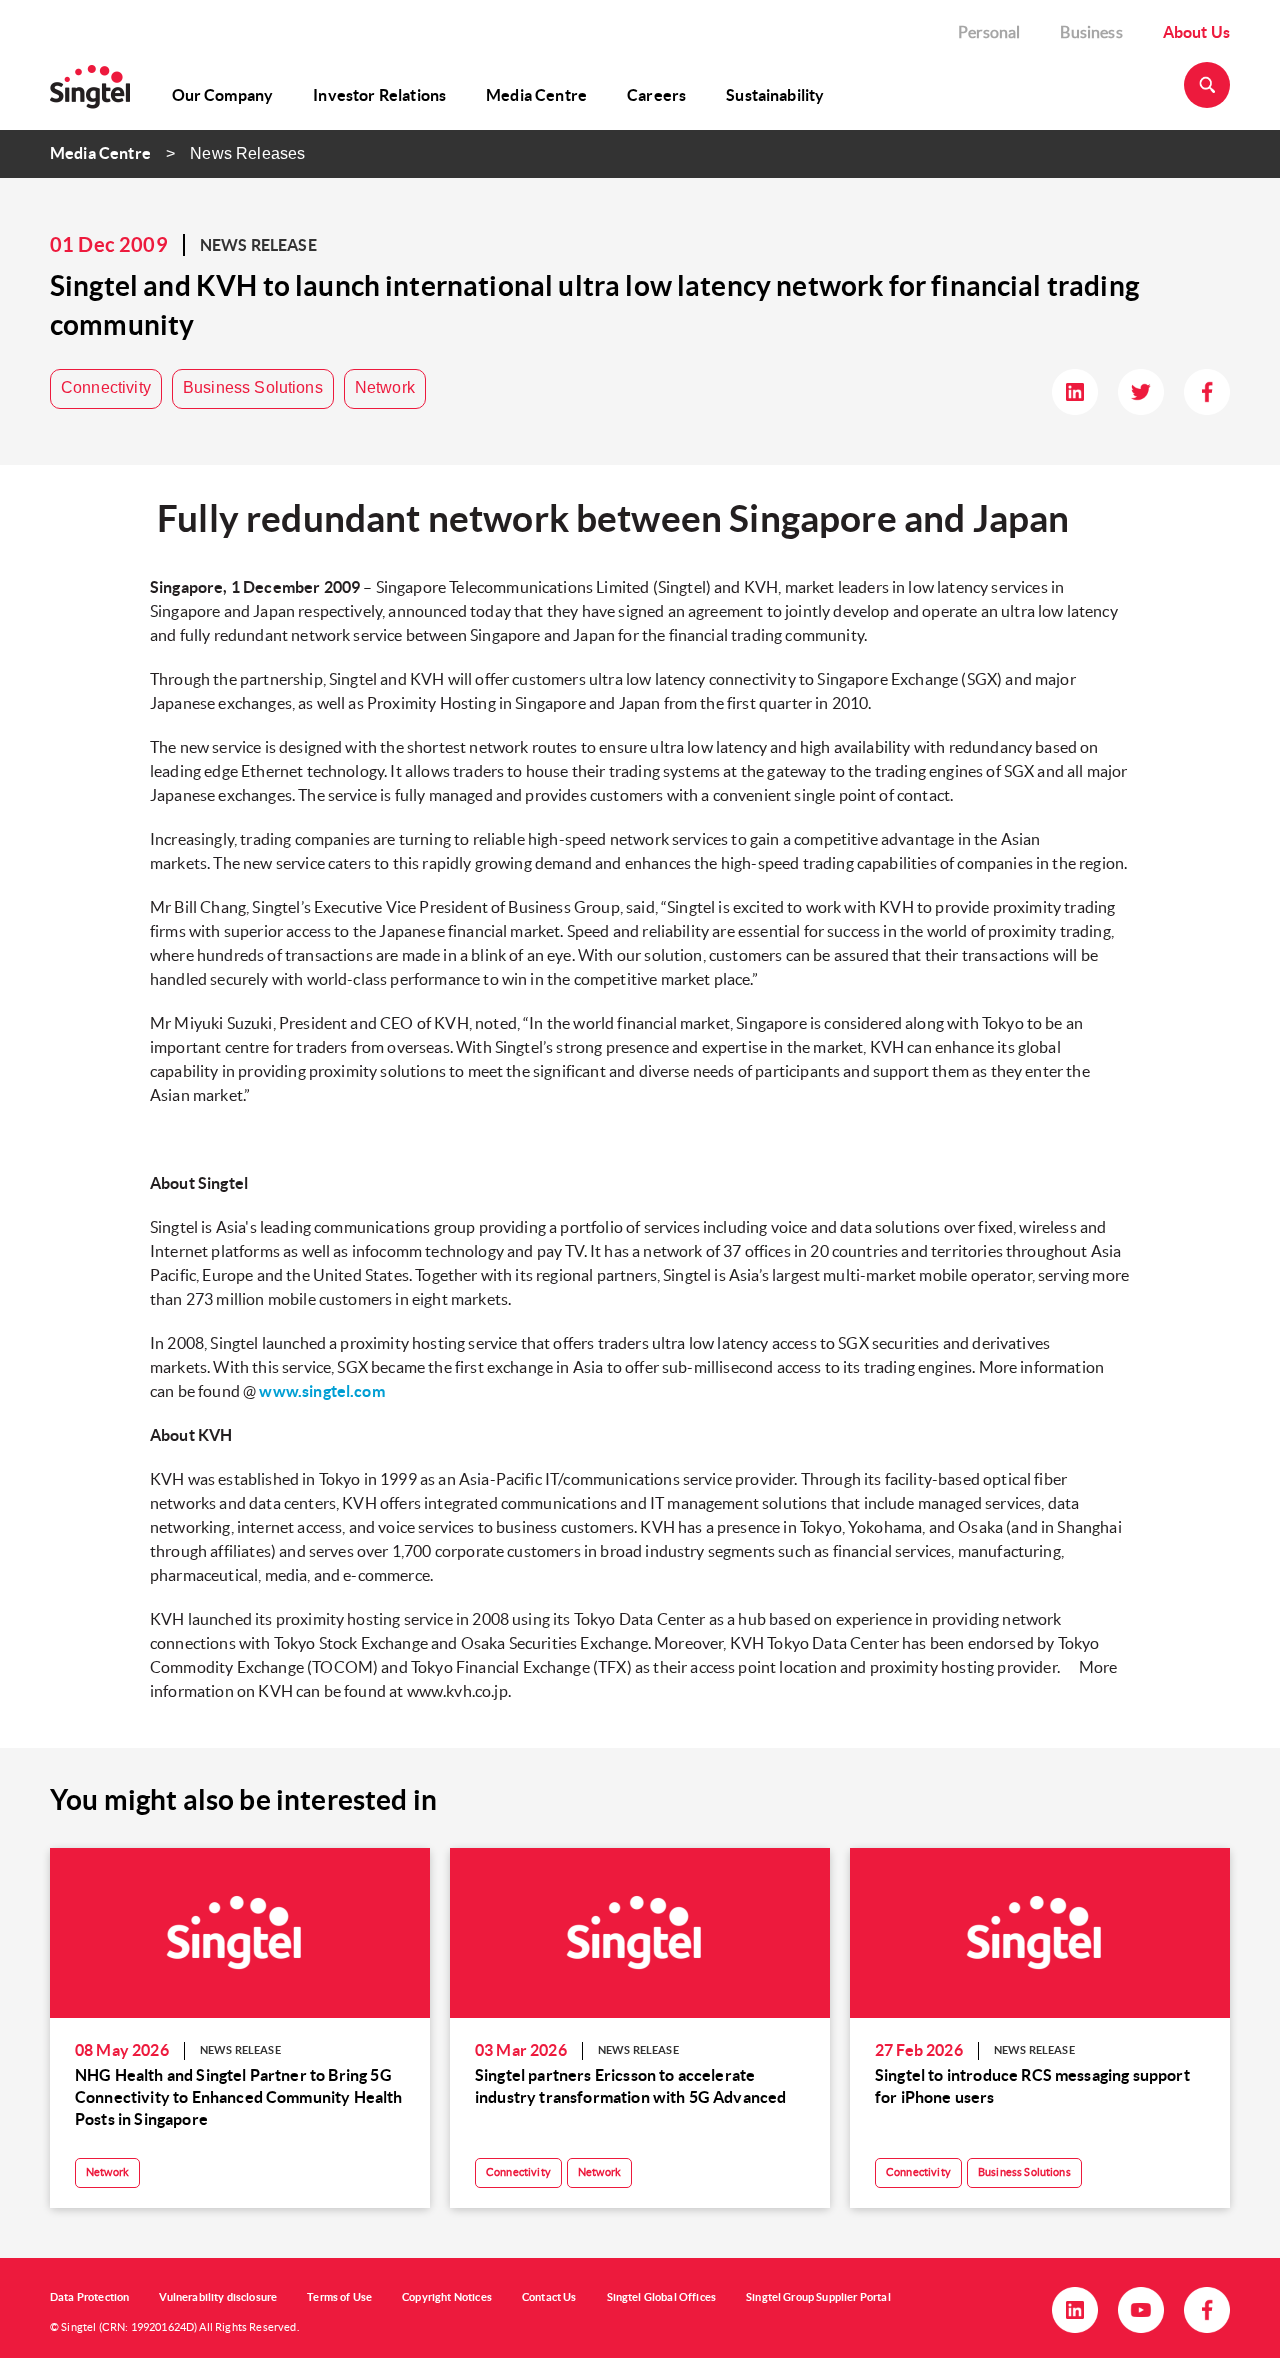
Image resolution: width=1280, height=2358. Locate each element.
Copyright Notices (447, 2297)
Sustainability (775, 95)
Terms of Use (339, 2297)
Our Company (223, 95)
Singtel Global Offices (662, 2297)
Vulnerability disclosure (218, 2297)
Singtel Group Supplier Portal (818, 2297)
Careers (656, 95)
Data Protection (89, 2297)
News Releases (247, 153)
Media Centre (536, 95)
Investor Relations (379, 95)
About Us (1196, 32)
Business (1091, 32)
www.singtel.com (321, 1391)
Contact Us (549, 2297)
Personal (989, 32)
